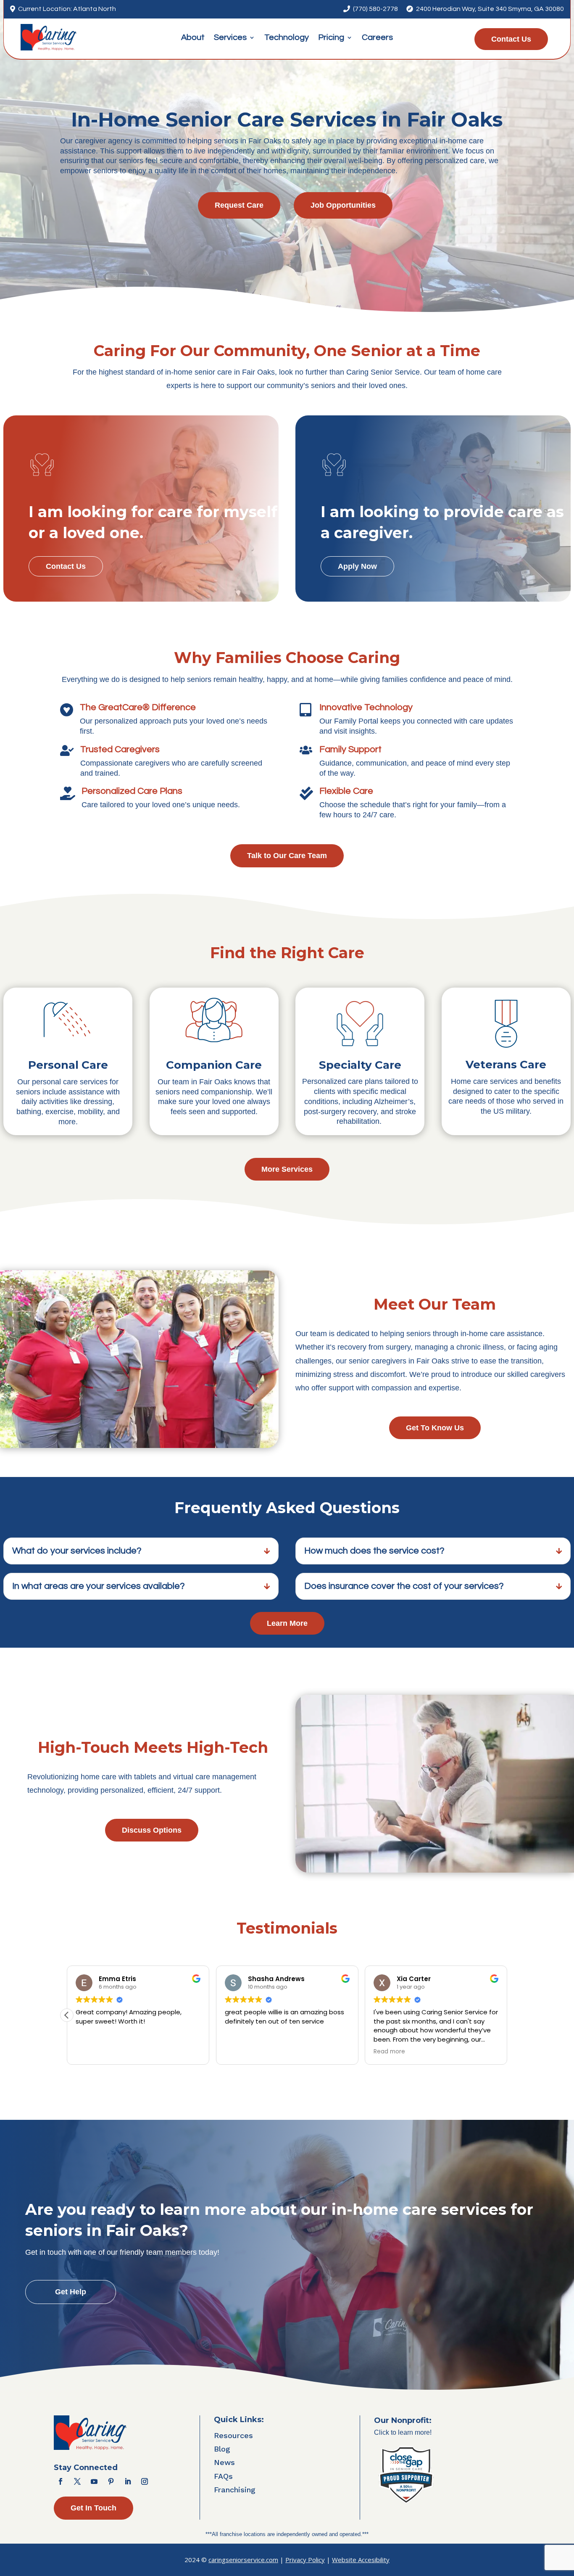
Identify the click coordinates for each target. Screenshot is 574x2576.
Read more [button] (389, 2052)
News (224, 2462)
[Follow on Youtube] (94, 2481)
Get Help (71, 2292)
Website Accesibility (361, 2560)
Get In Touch (93, 2508)
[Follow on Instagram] (145, 2481)
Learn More (287, 1623)
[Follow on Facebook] (61, 2481)
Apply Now (357, 566)
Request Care (239, 205)
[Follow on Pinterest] (111, 2481)
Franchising (235, 2490)
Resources (233, 2435)
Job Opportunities (343, 205)
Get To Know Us (435, 1428)
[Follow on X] (77, 2481)
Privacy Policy (305, 2560)
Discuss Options (152, 1830)
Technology (287, 38)
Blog (222, 2449)
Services (230, 38)
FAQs (223, 2476)
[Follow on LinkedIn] (128, 2481)
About (193, 38)
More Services (287, 1169)
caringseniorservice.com (243, 2560)
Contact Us (511, 39)
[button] (67, 2015)
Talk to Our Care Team (287, 856)
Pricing (331, 38)
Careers (377, 38)
